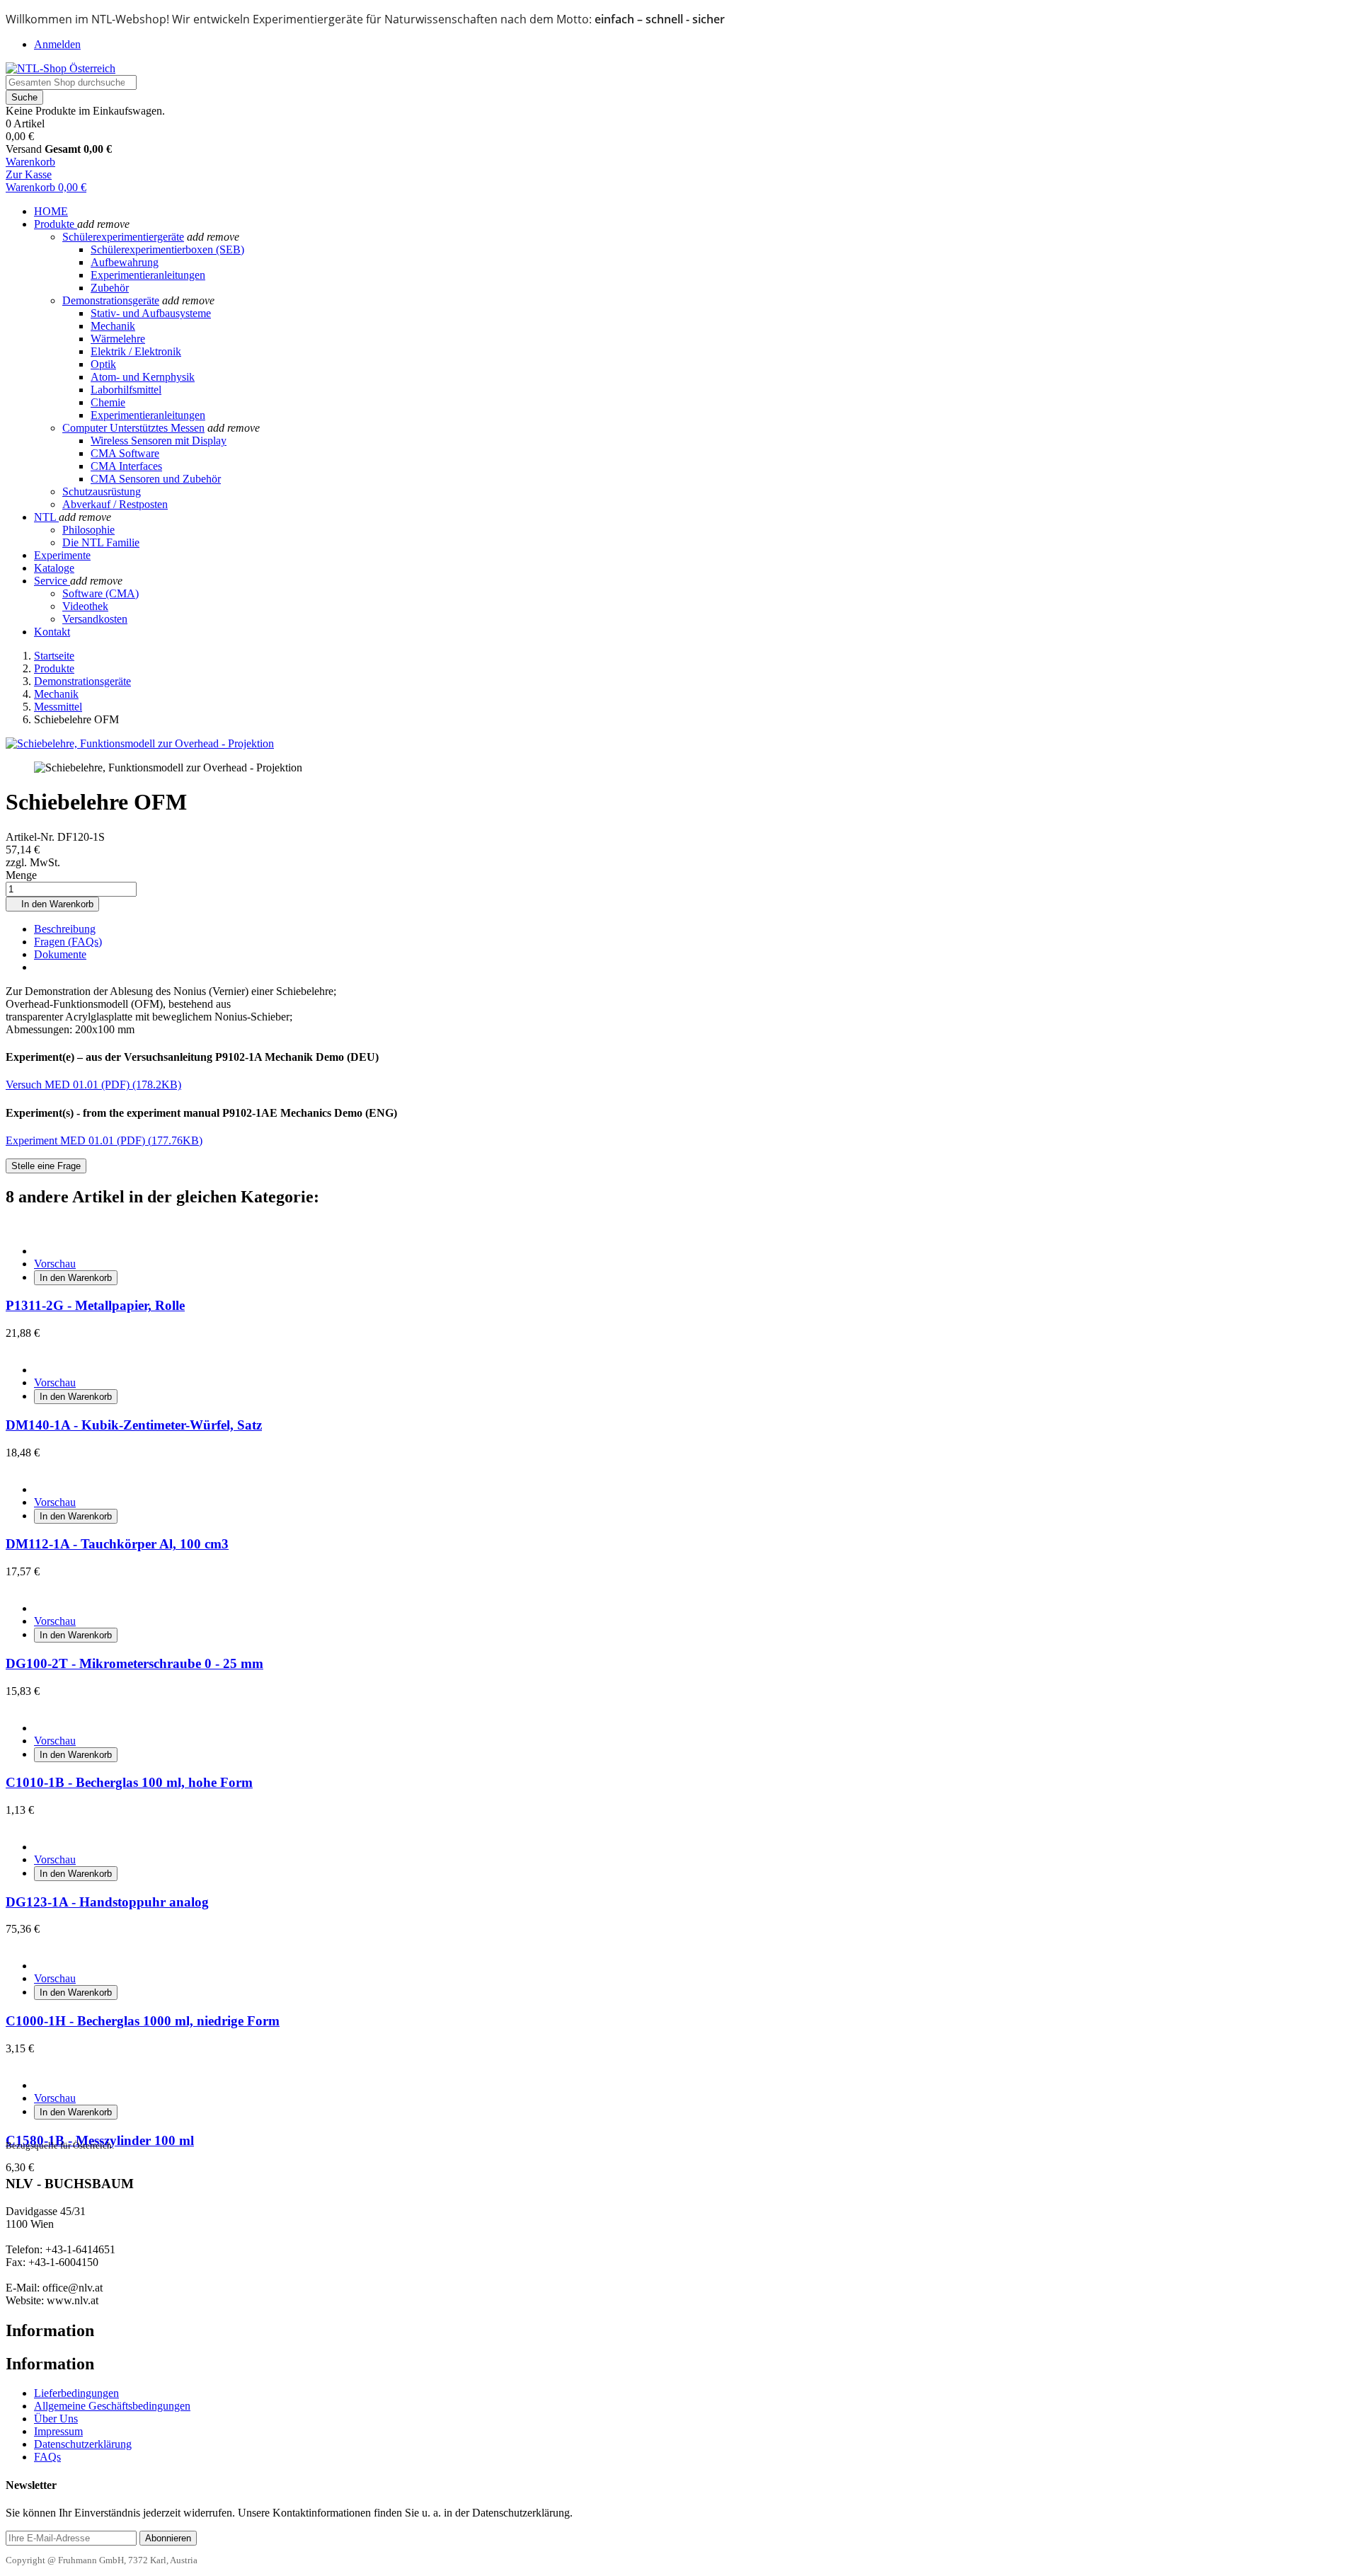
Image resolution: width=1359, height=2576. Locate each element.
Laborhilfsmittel (126, 390)
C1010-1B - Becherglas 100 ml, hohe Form (129, 1782)
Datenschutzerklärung (83, 2444)
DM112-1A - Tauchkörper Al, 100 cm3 (117, 1544)
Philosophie (88, 530)
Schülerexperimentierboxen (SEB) (167, 249)
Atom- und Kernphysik (143, 377)
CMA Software (125, 453)
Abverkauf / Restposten (115, 504)
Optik (103, 364)
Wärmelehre (118, 339)
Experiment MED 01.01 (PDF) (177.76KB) (104, 1140)
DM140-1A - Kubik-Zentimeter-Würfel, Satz (134, 1425)
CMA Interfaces (126, 466)
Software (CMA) (101, 593)
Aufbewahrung (125, 262)
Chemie (108, 402)
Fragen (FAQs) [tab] (68, 942)
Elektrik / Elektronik (136, 351)
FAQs (47, 2457)
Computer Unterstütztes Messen (133, 428)
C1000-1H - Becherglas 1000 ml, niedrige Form (143, 2021)
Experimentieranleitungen (148, 275)
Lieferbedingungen (76, 2393)
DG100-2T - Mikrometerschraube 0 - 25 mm (134, 1663)
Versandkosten (95, 619)
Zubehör (110, 288)
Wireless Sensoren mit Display (159, 441)
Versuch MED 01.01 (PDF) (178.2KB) (93, 1085)
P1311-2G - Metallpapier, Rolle (95, 1305)
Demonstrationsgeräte (111, 300)
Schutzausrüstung (102, 491)
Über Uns (56, 2419)
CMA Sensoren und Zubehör (156, 479)
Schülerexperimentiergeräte (123, 237)
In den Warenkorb (52, 904)
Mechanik (113, 326)
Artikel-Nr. (31, 837)
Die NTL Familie (101, 542)
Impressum (58, 2431)
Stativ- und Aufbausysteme (151, 313)
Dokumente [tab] (60, 954)
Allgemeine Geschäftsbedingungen (112, 2406)
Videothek (85, 606)
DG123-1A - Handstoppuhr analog (107, 1902)
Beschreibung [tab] (65, 929)
